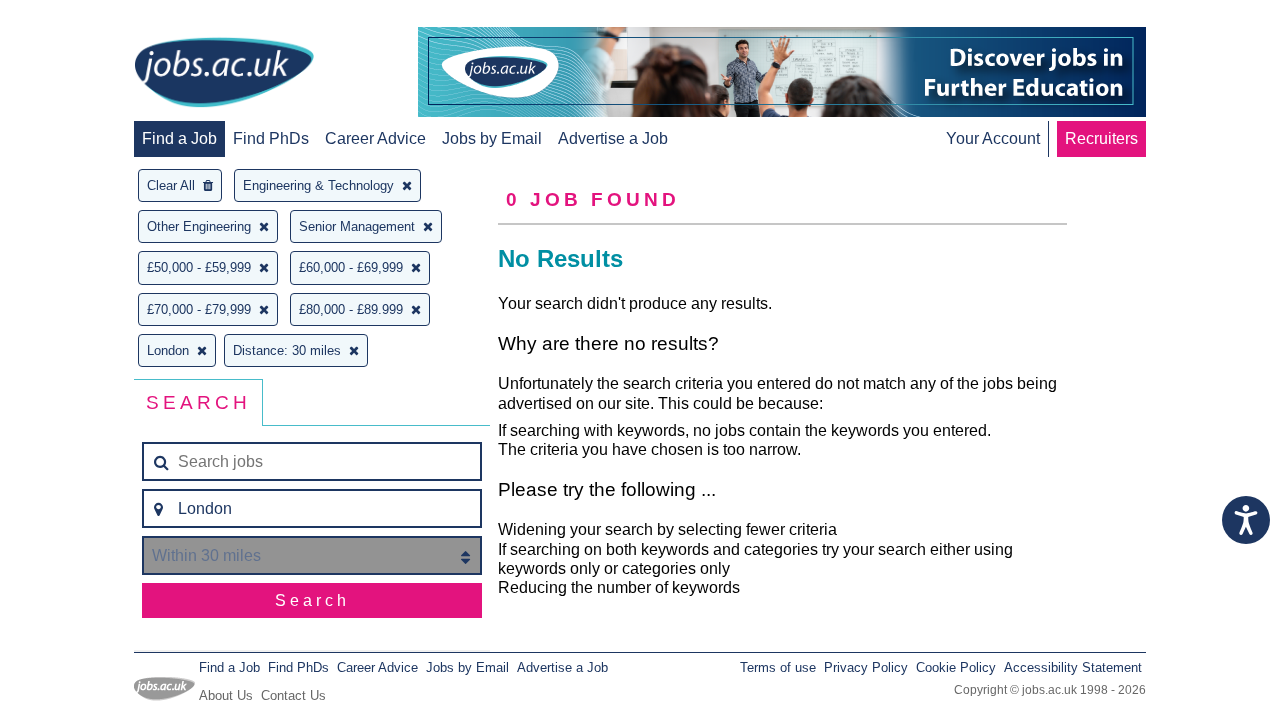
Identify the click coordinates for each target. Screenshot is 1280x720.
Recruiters (1101, 138)
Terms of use (778, 667)
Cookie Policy (956, 667)
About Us (226, 695)
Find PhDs (271, 138)
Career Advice (375, 138)
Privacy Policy (866, 667)
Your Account (993, 138)
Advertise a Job (613, 138)
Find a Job (179, 138)
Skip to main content (80, 17)
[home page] (224, 74)
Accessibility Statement (1073, 667)
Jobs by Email (492, 138)
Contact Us (293, 695)
